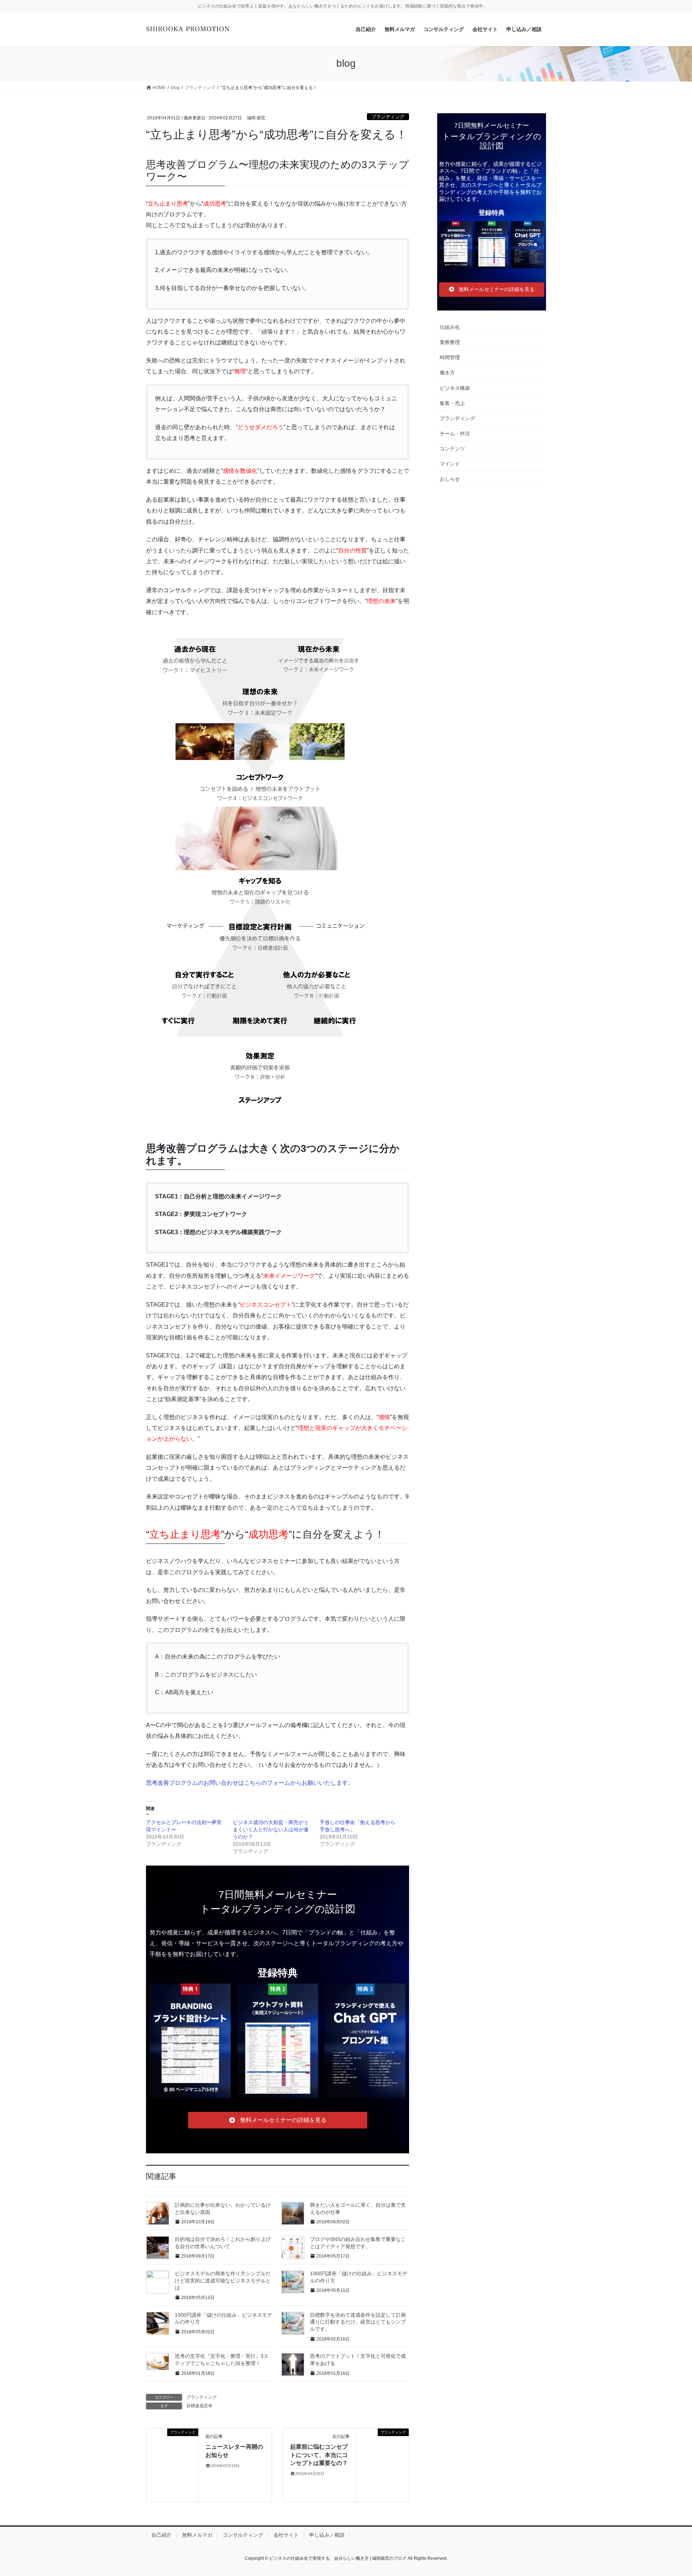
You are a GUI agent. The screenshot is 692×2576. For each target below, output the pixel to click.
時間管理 (450, 357)
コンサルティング (243, 2535)
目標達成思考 (199, 2406)
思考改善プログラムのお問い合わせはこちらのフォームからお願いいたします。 (250, 1783)
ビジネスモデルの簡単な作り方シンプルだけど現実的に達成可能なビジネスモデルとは (223, 2280)
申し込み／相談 (327, 2535)
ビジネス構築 (455, 388)
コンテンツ (452, 449)
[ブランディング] (172, 2465)
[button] (278, 2120)
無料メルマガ (197, 2535)
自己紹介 (161, 2535)
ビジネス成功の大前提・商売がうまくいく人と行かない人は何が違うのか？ (271, 1829)
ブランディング (388, 117)
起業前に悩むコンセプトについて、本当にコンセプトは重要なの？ (319, 2455)
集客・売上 (452, 403)
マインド (450, 464)
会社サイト (286, 2535)
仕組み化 (450, 327)
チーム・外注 (455, 433)
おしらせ (450, 479)
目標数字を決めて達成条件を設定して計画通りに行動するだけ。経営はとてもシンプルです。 (358, 2322)
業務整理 (450, 342)
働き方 (447, 373)
